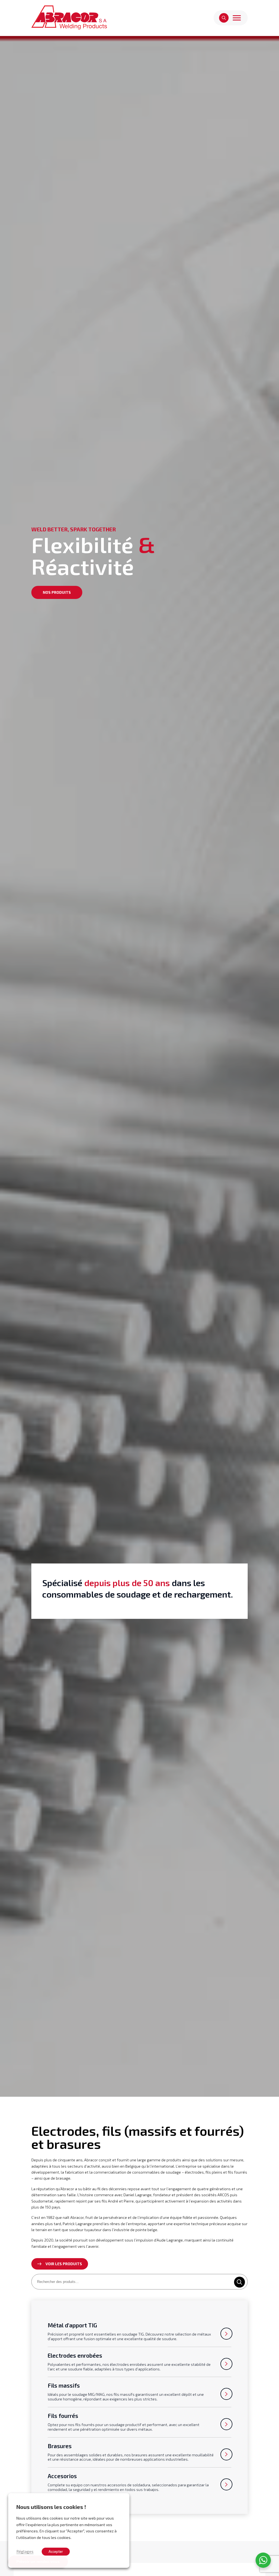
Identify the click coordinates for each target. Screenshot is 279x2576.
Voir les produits (64, 2264)
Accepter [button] (56, 2551)
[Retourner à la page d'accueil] (69, 18)
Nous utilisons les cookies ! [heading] (51, 2507)
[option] (139, 1066)
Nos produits (57, 592)
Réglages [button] (25, 2551)
